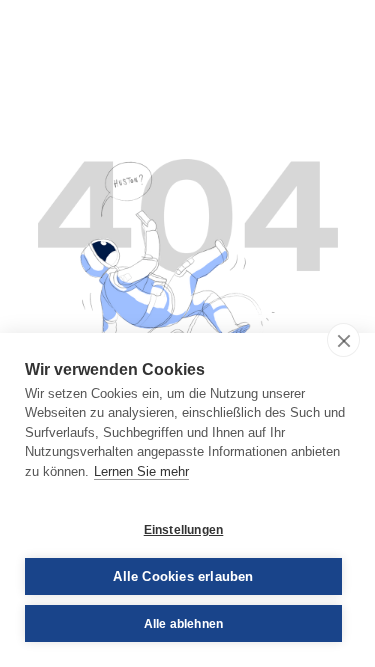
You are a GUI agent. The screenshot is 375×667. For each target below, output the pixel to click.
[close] (343, 340)
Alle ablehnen (184, 624)
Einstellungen (184, 530)
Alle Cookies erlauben (183, 576)
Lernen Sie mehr (141, 471)
